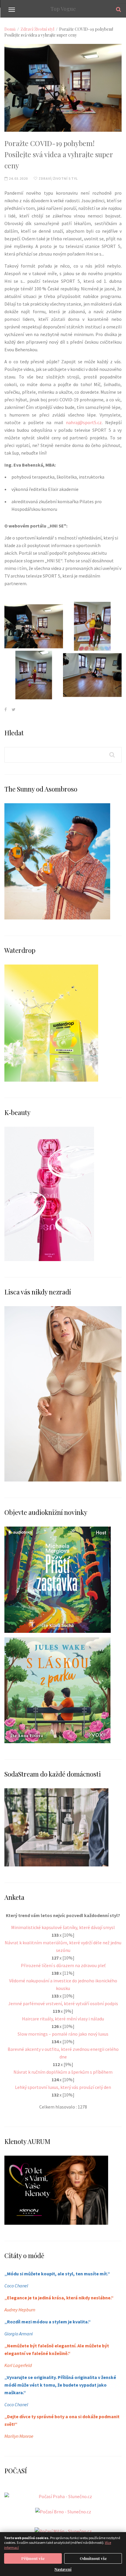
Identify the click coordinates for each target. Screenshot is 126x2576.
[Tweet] (14, 709)
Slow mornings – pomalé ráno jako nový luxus (63, 2034)
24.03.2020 (18, 178)
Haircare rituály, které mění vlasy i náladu (63, 2019)
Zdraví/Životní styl (37, 29)
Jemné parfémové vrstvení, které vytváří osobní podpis (63, 2003)
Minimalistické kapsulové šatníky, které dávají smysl (63, 1927)
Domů (10, 29)
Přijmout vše (33, 2558)
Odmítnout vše (93, 2558)
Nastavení (63, 2569)
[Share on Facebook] (6, 709)
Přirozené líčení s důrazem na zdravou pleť (63, 1965)
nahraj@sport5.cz (84, 422)
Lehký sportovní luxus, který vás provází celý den (63, 2087)
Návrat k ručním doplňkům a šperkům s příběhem (63, 2072)
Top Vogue (63, 9)
